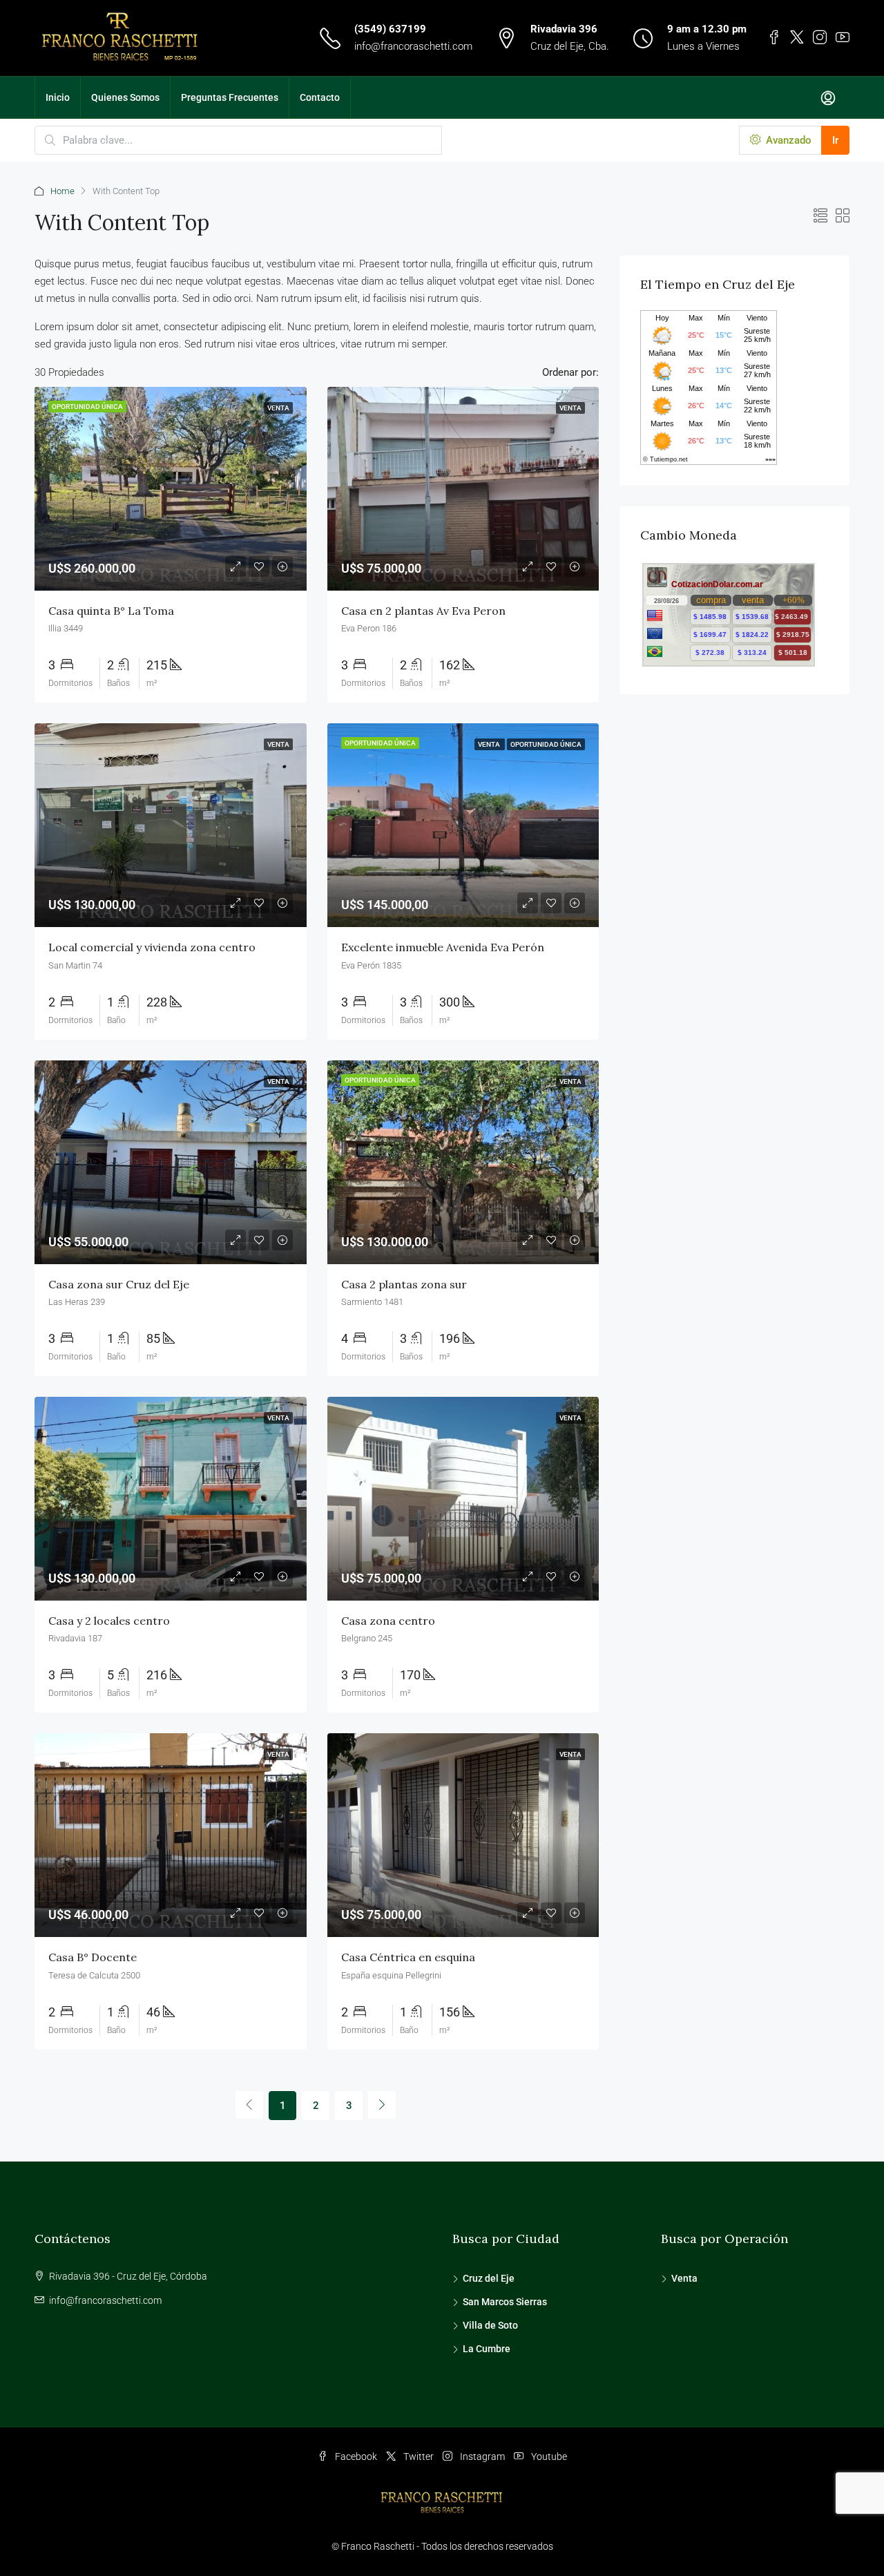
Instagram (482, 2456)
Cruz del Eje (489, 2278)
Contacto (320, 97)
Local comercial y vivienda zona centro (152, 947)
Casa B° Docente (93, 1957)
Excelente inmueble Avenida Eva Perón (443, 947)
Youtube (548, 2456)
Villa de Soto (490, 2325)
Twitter (419, 2456)
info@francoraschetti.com (413, 46)
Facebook (356, 2456)
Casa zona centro (388, 1621)
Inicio (58, 97)
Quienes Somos (125, 97)
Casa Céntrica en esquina (408, 1957)
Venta (684, 2278)
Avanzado (787, 140)
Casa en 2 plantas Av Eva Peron (423, 611)
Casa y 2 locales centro (109, 1621)
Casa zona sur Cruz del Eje (119, 1284)
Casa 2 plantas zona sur (404, 1284)
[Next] (382, 2105)
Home (63, 191)
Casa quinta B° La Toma (111, 611)
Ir (835, 140)
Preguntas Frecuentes (230, 97)
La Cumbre (487, 2349)
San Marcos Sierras (505, 2302)
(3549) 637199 (390, 29)
